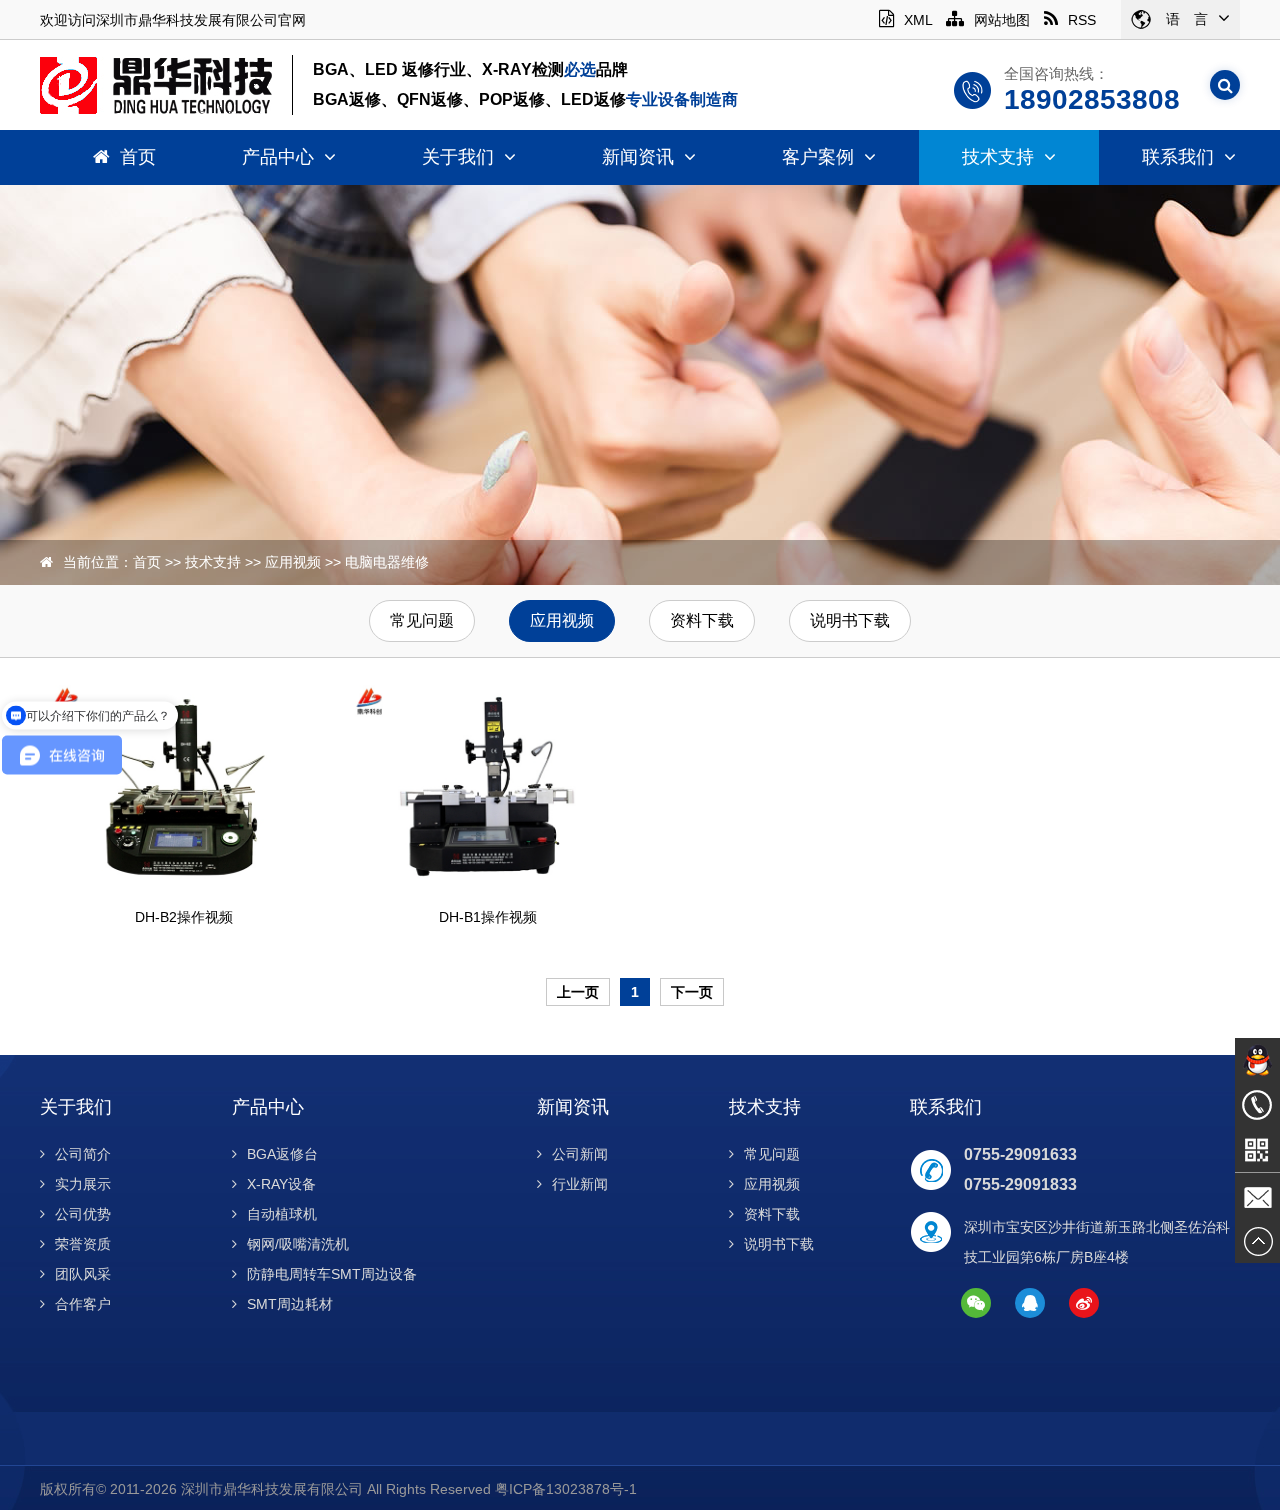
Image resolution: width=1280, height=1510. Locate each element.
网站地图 (1002, 20)
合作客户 (83, 1304)
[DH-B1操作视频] (488, 786)
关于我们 (458, 157)
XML (918, 20)
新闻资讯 (638, 157)
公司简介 (83, 1154)
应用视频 (293, 562)
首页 (138, 157)
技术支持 (998, 157)
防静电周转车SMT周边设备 (332, 1274)
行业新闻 (580, 1184)
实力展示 (83, 1184)
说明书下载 (850, 620)
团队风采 (83, 1274)
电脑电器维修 (387, 562)
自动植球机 (282, 1214)
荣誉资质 (83, 1244)
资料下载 (702, 620)
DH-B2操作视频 (184, 917)
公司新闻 (580, 1154)
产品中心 (278, 157)
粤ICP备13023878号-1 (566, 1489)
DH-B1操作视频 (488, 917)
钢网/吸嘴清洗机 (298, 1244)
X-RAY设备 (281, 1184)
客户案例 (818, 157)
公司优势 (83, 1214)
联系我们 (1178, 157)
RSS (1082, 20)
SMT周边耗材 (290, 1304)
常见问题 (422, 620)
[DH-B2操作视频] (184, 786)
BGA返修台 (282, 1154)
